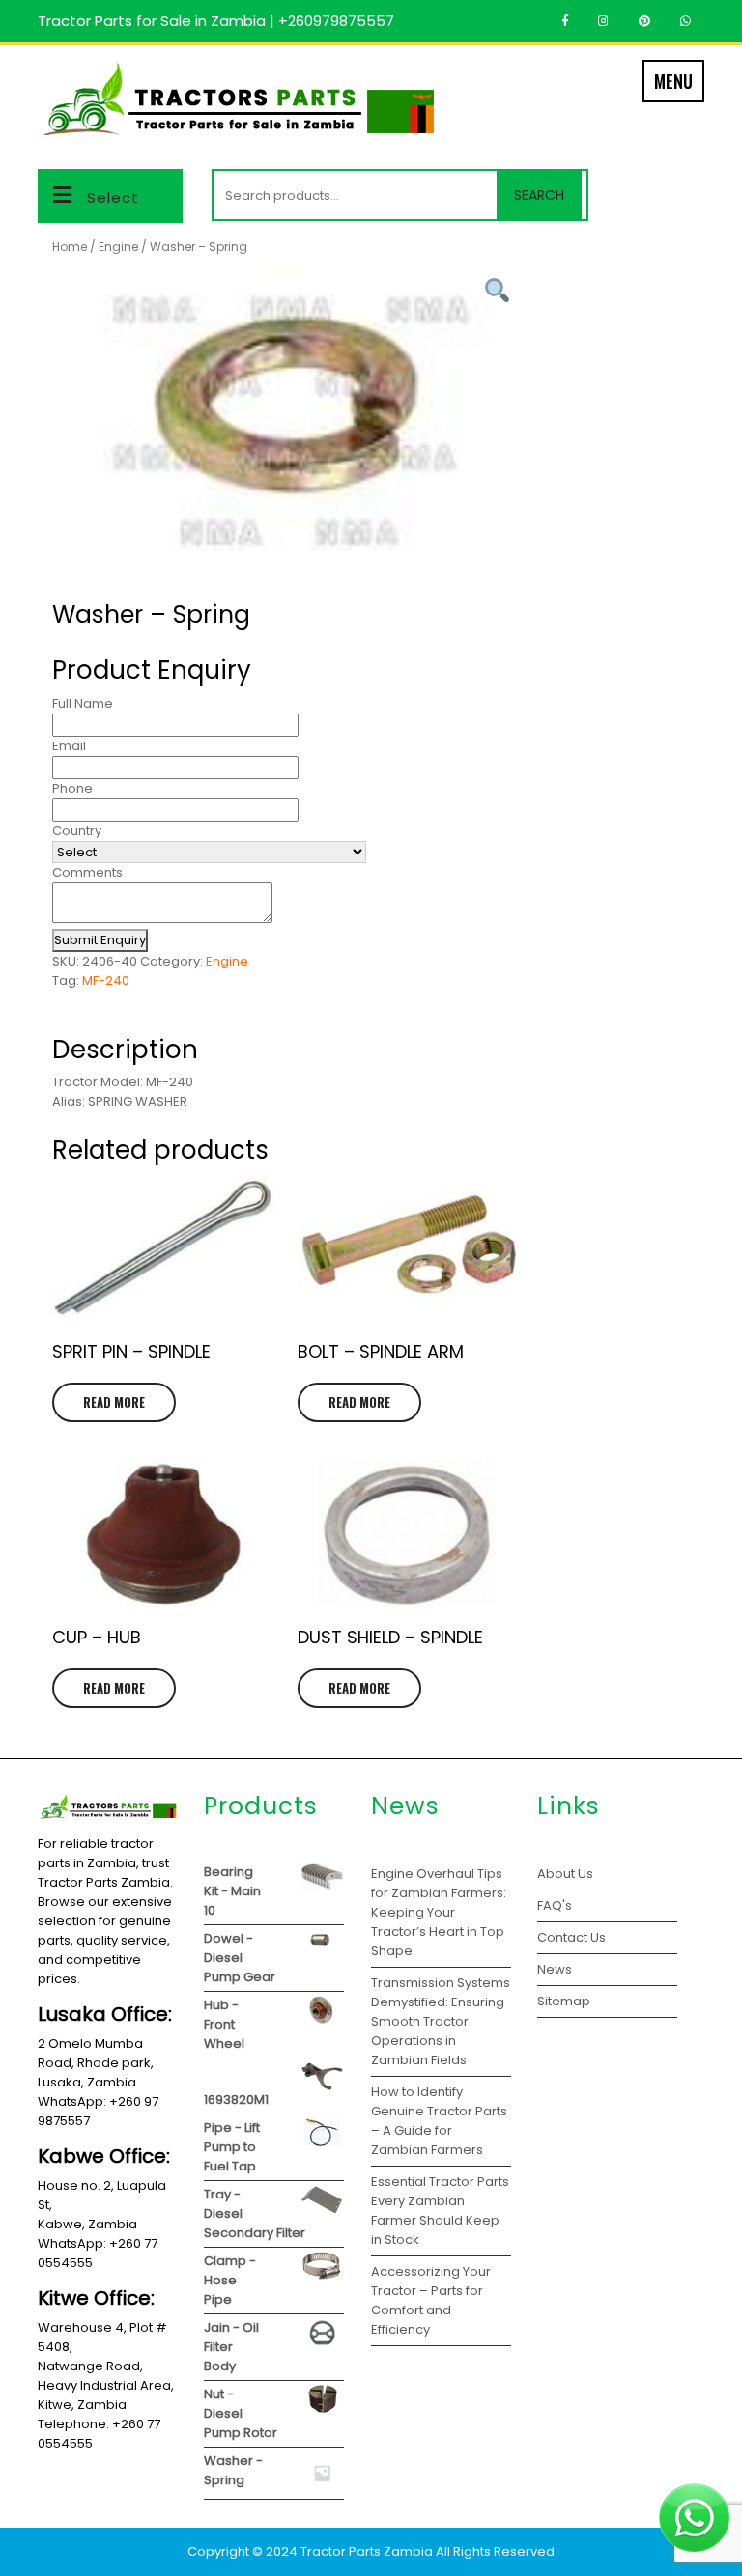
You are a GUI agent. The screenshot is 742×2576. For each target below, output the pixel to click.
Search (539, 195)
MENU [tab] (673, 81)
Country (77, 831)
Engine (118, 247)
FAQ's (555, 1905)
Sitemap (564, 2001)
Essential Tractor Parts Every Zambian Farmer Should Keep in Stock (440, 2211)
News (555, 1969)
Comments (87, 872)
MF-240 (106, 980)
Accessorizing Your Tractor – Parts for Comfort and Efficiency (431, 2300)
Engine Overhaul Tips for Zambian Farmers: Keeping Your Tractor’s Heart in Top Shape (439, 1912)
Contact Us (571, 1937)
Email (69, 746)
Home (70, 247)
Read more (114, 1402)
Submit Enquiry (100, 940)
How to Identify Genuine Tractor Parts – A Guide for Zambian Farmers (439, 2121)
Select (113, 197)
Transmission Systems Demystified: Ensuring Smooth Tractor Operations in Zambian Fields (441, 2021)
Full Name (83, 703)
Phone (72, 788)
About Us (565, 1874)
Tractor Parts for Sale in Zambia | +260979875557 (216, 21)
